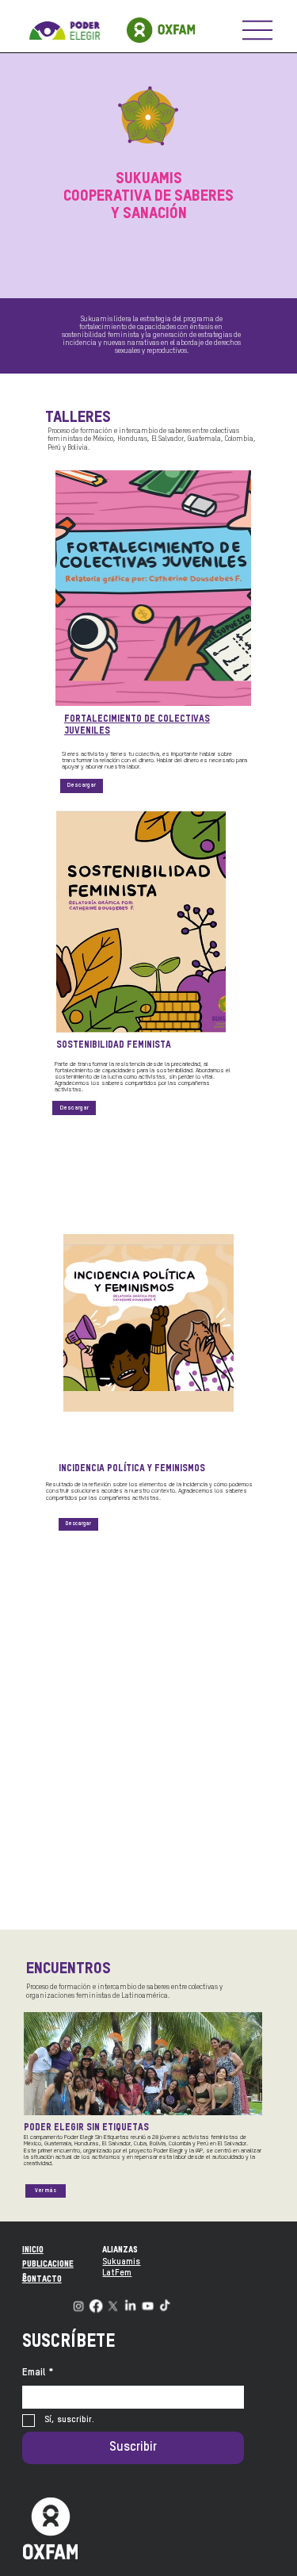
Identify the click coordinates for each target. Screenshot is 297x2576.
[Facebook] (95, 2307)
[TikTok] (165, 2307)
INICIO (33, 2250)
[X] (113, 2307)
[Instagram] (79, 2307)
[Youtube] (148, 2307)
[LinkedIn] (130, 2307)
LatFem (117, 2273)
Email (38, 2373)
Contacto (42, 2279)
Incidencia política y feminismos (132, 1469)
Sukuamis (121, 2262)
